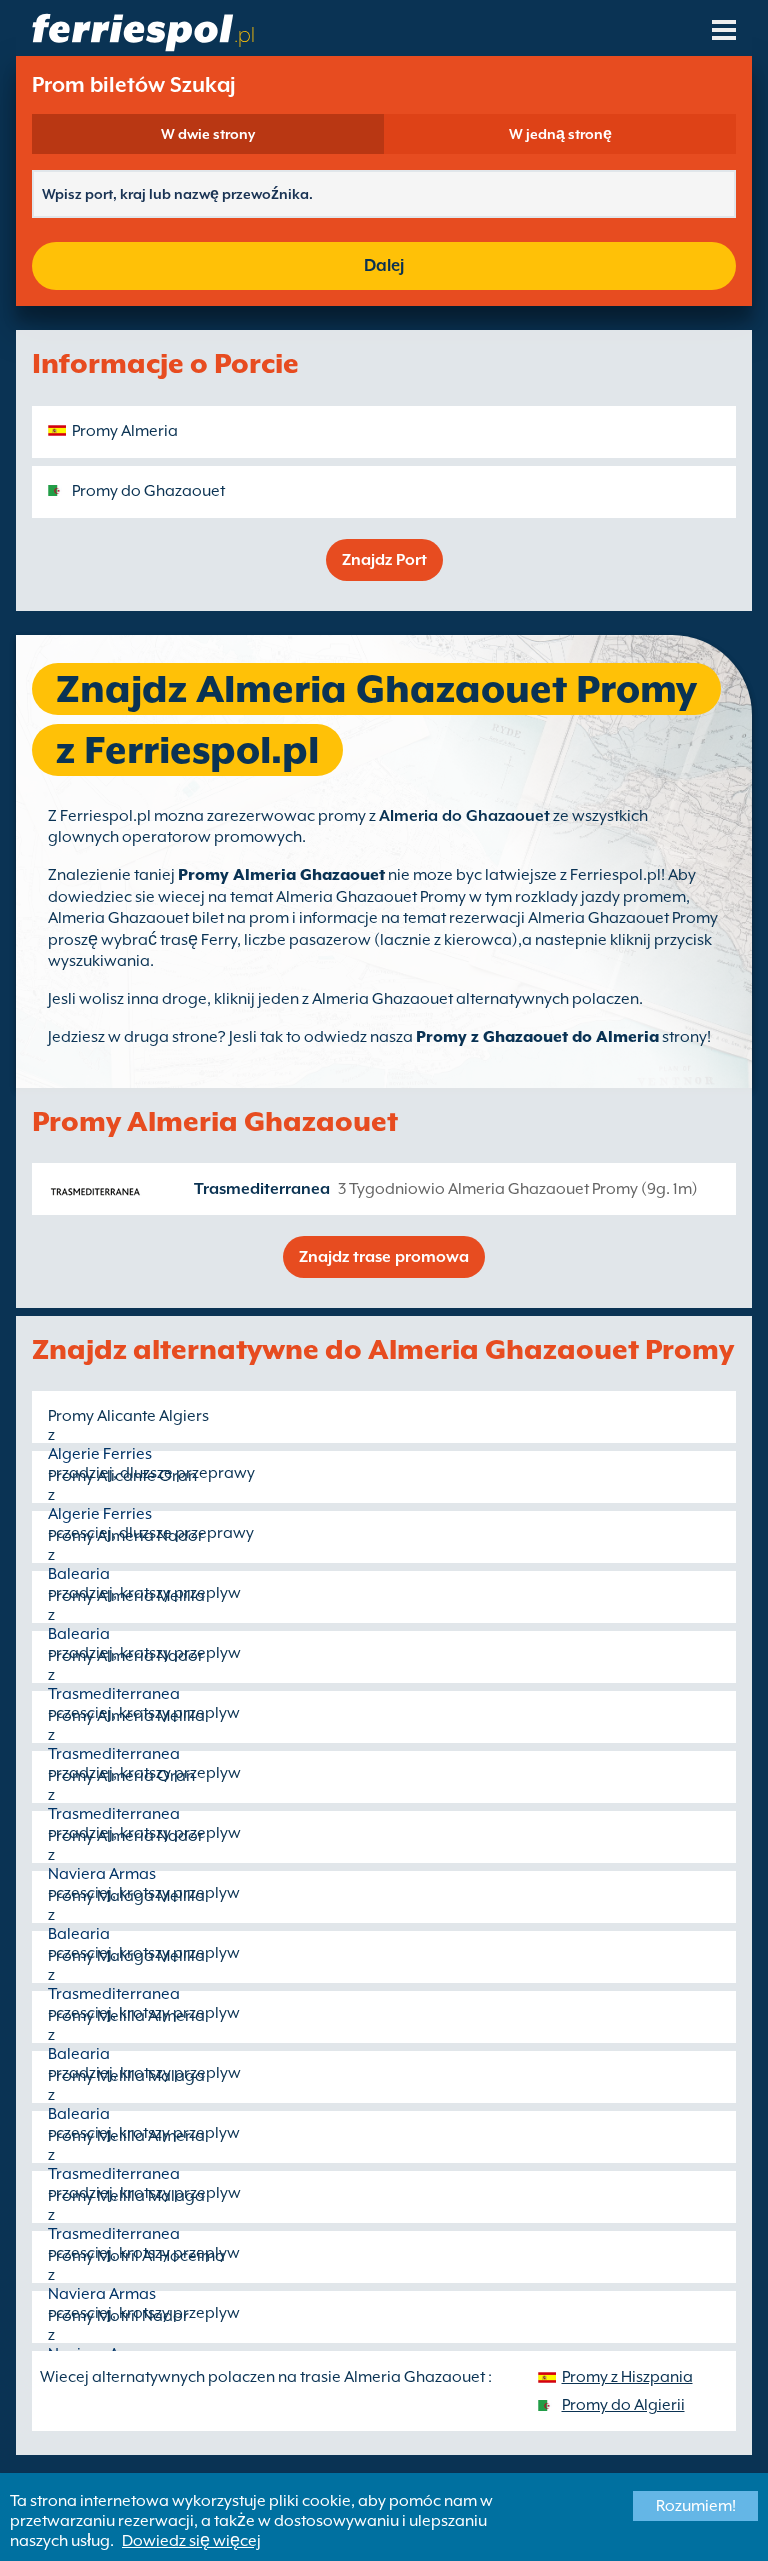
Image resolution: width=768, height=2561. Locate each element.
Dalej (384, 265)
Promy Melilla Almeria (126, 2016)
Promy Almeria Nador (126, 1536)
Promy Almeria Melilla (126, 1596)
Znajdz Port (384, 560)
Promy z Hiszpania (627, 2377)
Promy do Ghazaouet (148, 491)
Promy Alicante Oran (122, 1476)
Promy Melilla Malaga (126, 2076)
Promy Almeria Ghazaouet (281, 875)
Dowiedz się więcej (191, 2541)
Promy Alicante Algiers (128, 1416)
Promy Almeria (125, 431)
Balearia (79, 1574)
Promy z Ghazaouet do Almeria (537, 1037)
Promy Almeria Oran (121, 1776)
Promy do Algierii (623, 2405)
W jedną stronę (560, 134)
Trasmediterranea (262, 1189)
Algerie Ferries (100, 1454)
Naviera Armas (102, 1874)
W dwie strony (208, 134)
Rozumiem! (696, 2506)
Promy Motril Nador (118, 2316)
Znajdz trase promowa (384, 1257)
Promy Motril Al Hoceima (136, 2256)
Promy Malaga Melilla (126, 1896)
